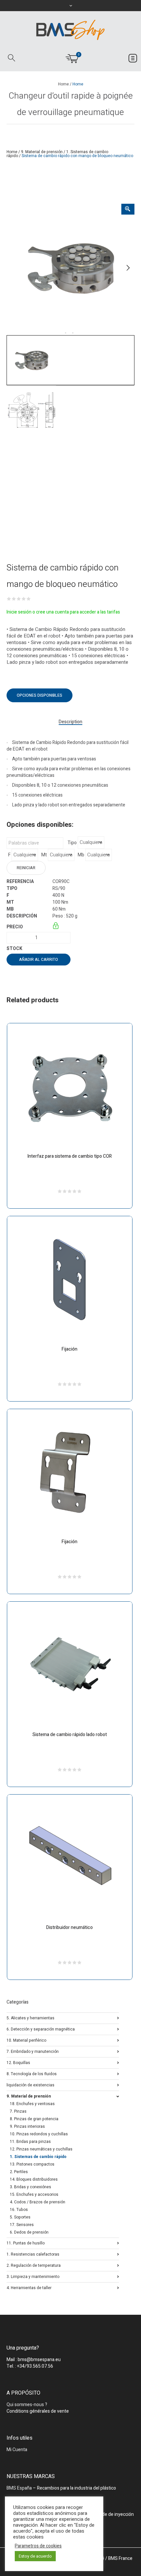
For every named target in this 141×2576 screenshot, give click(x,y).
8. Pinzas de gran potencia (34, 2119)
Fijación (70, 1349)
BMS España (19, 2488)
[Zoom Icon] (128, 209)
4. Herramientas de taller (29, 2287)
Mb (81, 855)
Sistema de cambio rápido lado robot (70, 1735)
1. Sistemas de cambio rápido (38, 2157)
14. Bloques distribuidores (34, 2179)
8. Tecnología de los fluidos (32, 2073)
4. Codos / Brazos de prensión (38, 2202)
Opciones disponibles (40, 695)
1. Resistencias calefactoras (33, 2254)
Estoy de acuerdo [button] (35, 2556)
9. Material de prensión (42, 152)
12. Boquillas (18, 2062)
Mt (44, 855)
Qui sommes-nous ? (27, 2405)
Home (63, 84)
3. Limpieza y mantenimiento (33, 2276)
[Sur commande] (53, 949)
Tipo (72, 843)
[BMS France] (70, 30)
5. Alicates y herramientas (30, 2018)
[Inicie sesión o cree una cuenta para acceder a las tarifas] (56, 927)
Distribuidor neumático (70, 1927)
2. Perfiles (19, 2172)
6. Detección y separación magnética (41, 2029)
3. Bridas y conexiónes (30, 2187)
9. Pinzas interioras (27, 2126)
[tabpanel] (70, 268)
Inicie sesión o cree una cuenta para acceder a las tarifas (63, 612)
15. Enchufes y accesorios (34, 2194)
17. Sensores (22, 2225)
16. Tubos (19, 2210)
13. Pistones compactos (32, 2164)
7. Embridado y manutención (33, 2051)
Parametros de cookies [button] (38, 2546)
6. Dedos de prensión (29, 2232)
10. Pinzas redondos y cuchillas (39, 2134)
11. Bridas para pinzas (30, 2142)
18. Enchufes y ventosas (32, 2104)
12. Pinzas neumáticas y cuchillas (41, 2149)
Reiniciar (26, 868)
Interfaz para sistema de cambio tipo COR (70, 1156)
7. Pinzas (18, 2111)
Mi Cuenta (17, 2450)
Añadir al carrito (39, 960)
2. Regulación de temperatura (34, 2265)
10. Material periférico (26, 2040)
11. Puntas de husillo (26, 2243)
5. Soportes (20, 2217)
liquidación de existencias (30, 2085)
